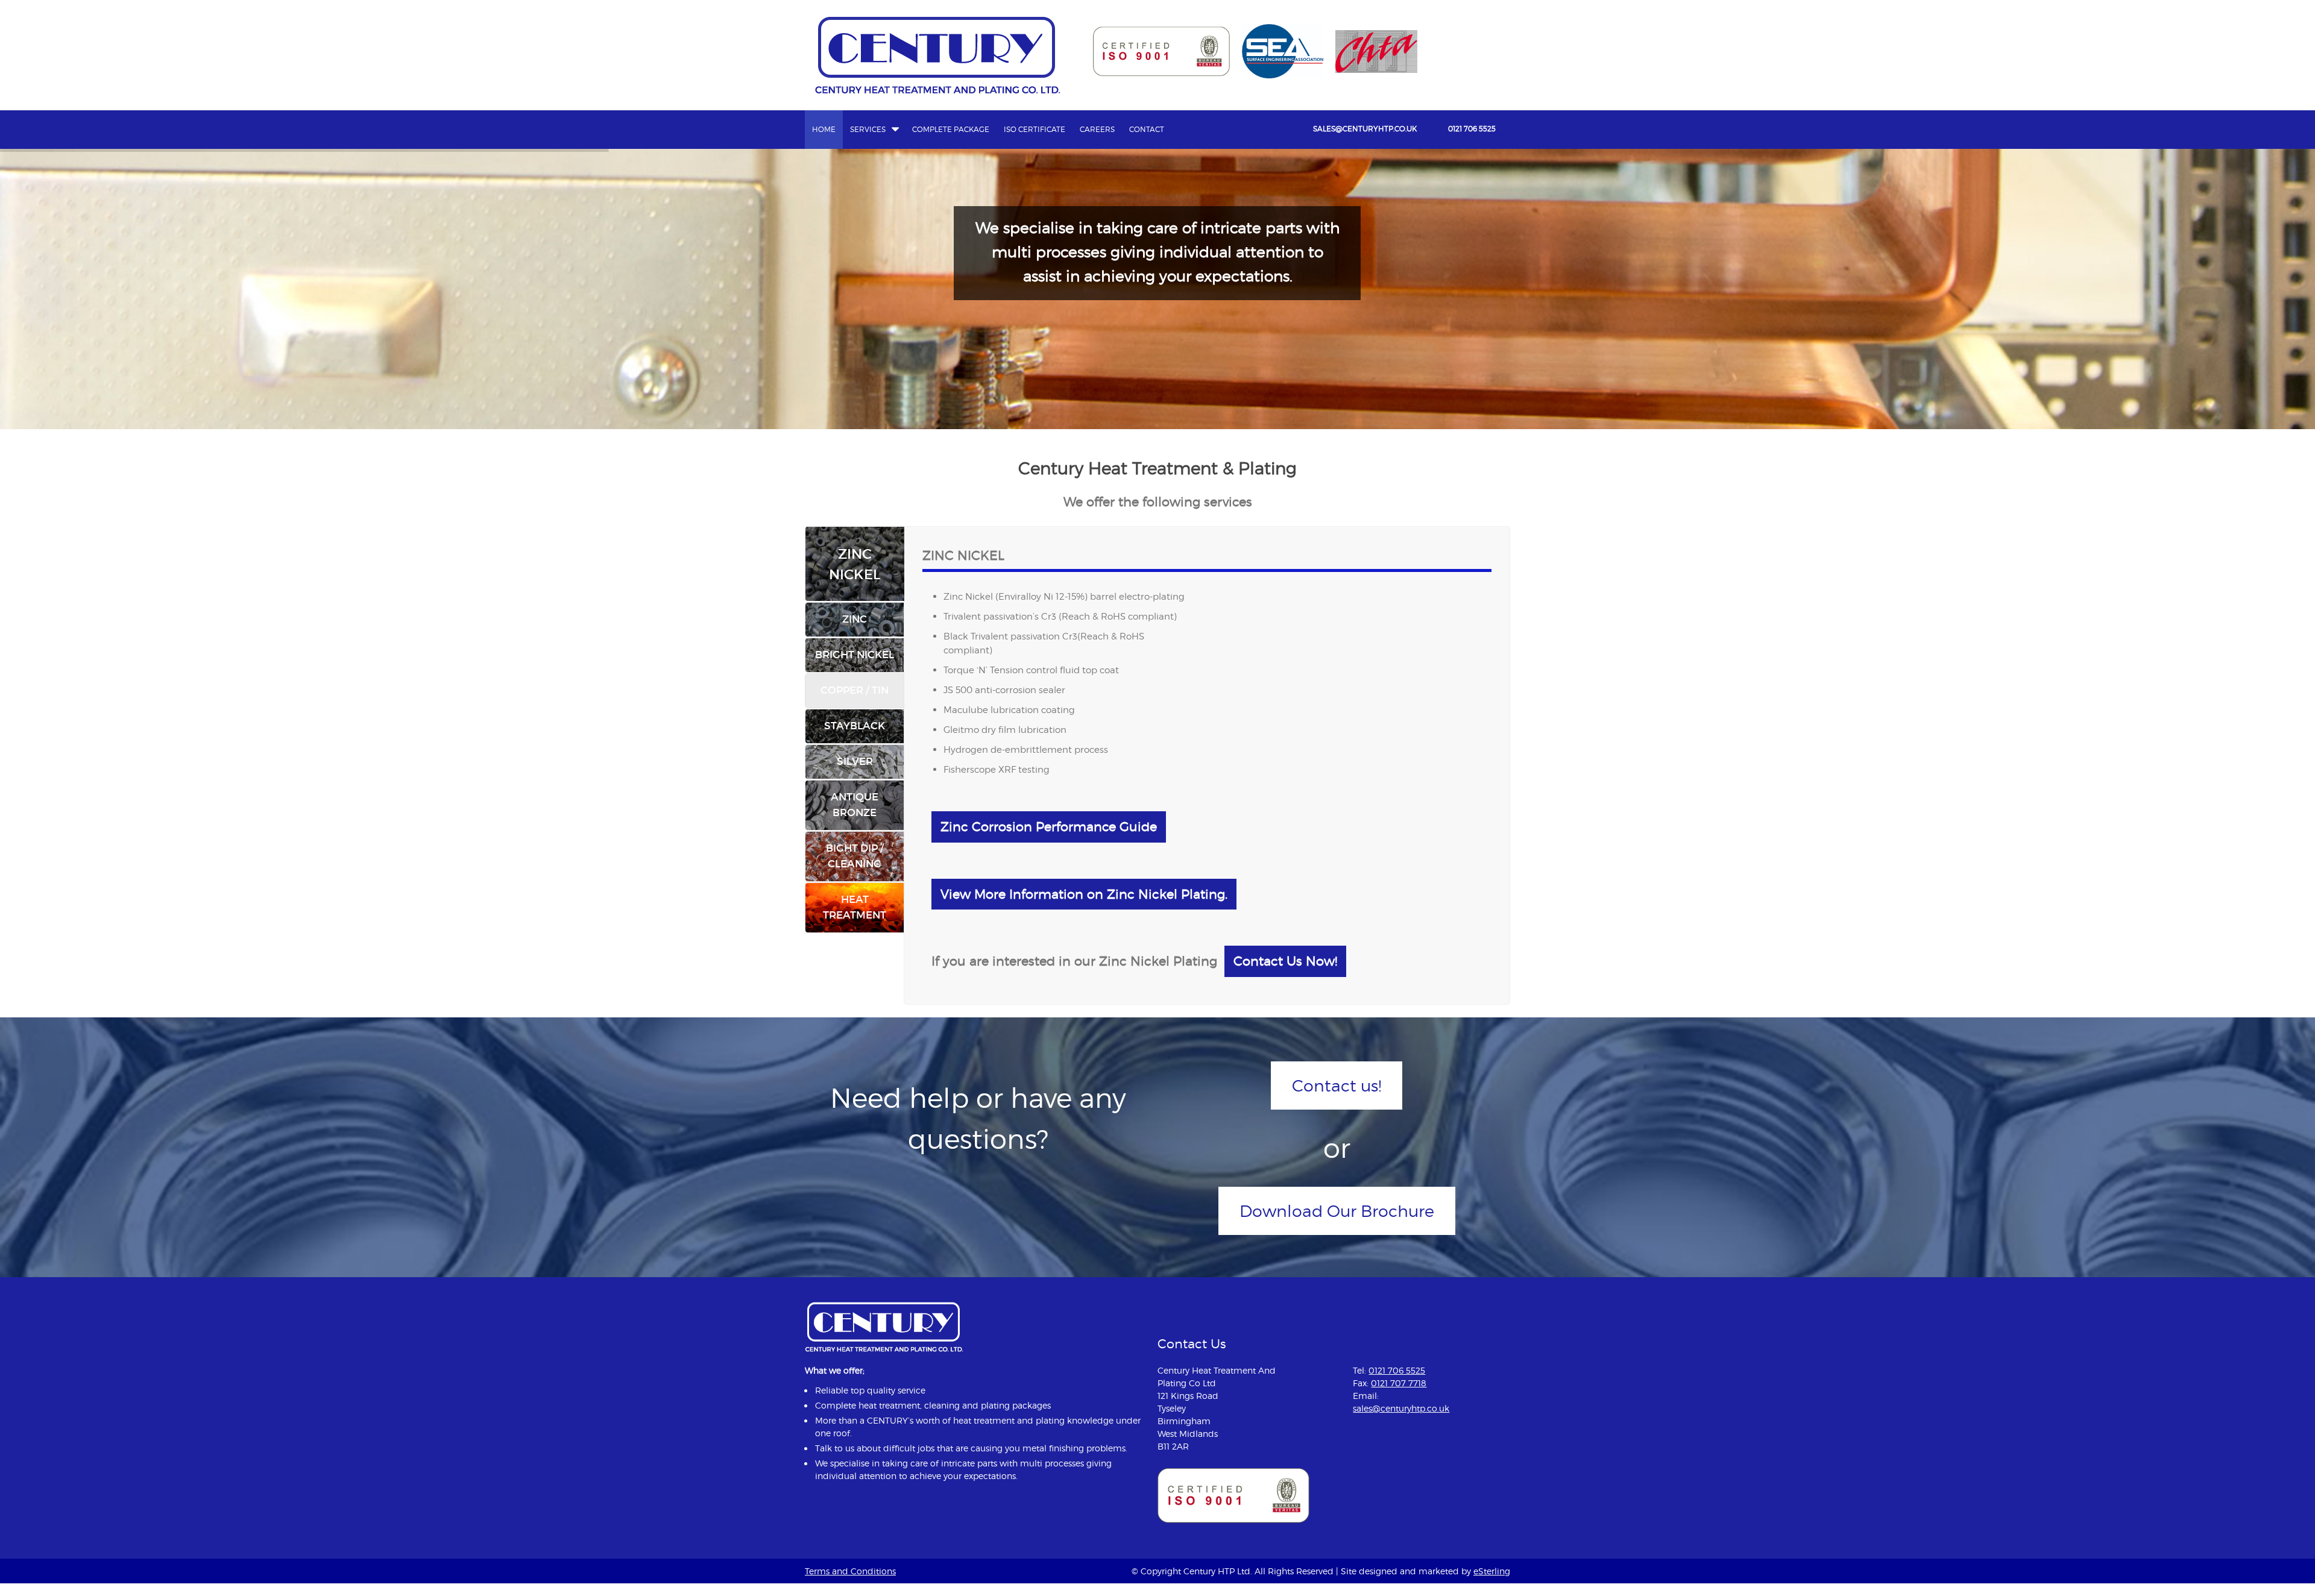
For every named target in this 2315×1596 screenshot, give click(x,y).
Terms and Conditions (850, 1571)
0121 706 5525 (1472, 129)
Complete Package (951, 129)
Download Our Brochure (1337, 1211)
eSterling (1492, 1571)
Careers (1097, 129)
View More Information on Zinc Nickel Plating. (1084, 894)
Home (824, 129)
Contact (1147, 129)
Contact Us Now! (1285, 961)
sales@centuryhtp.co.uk (1365, 129)
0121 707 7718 (1399, 1383)
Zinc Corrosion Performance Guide (1049, 827)
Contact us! (1337, 1085)
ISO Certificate (1035, 129)
